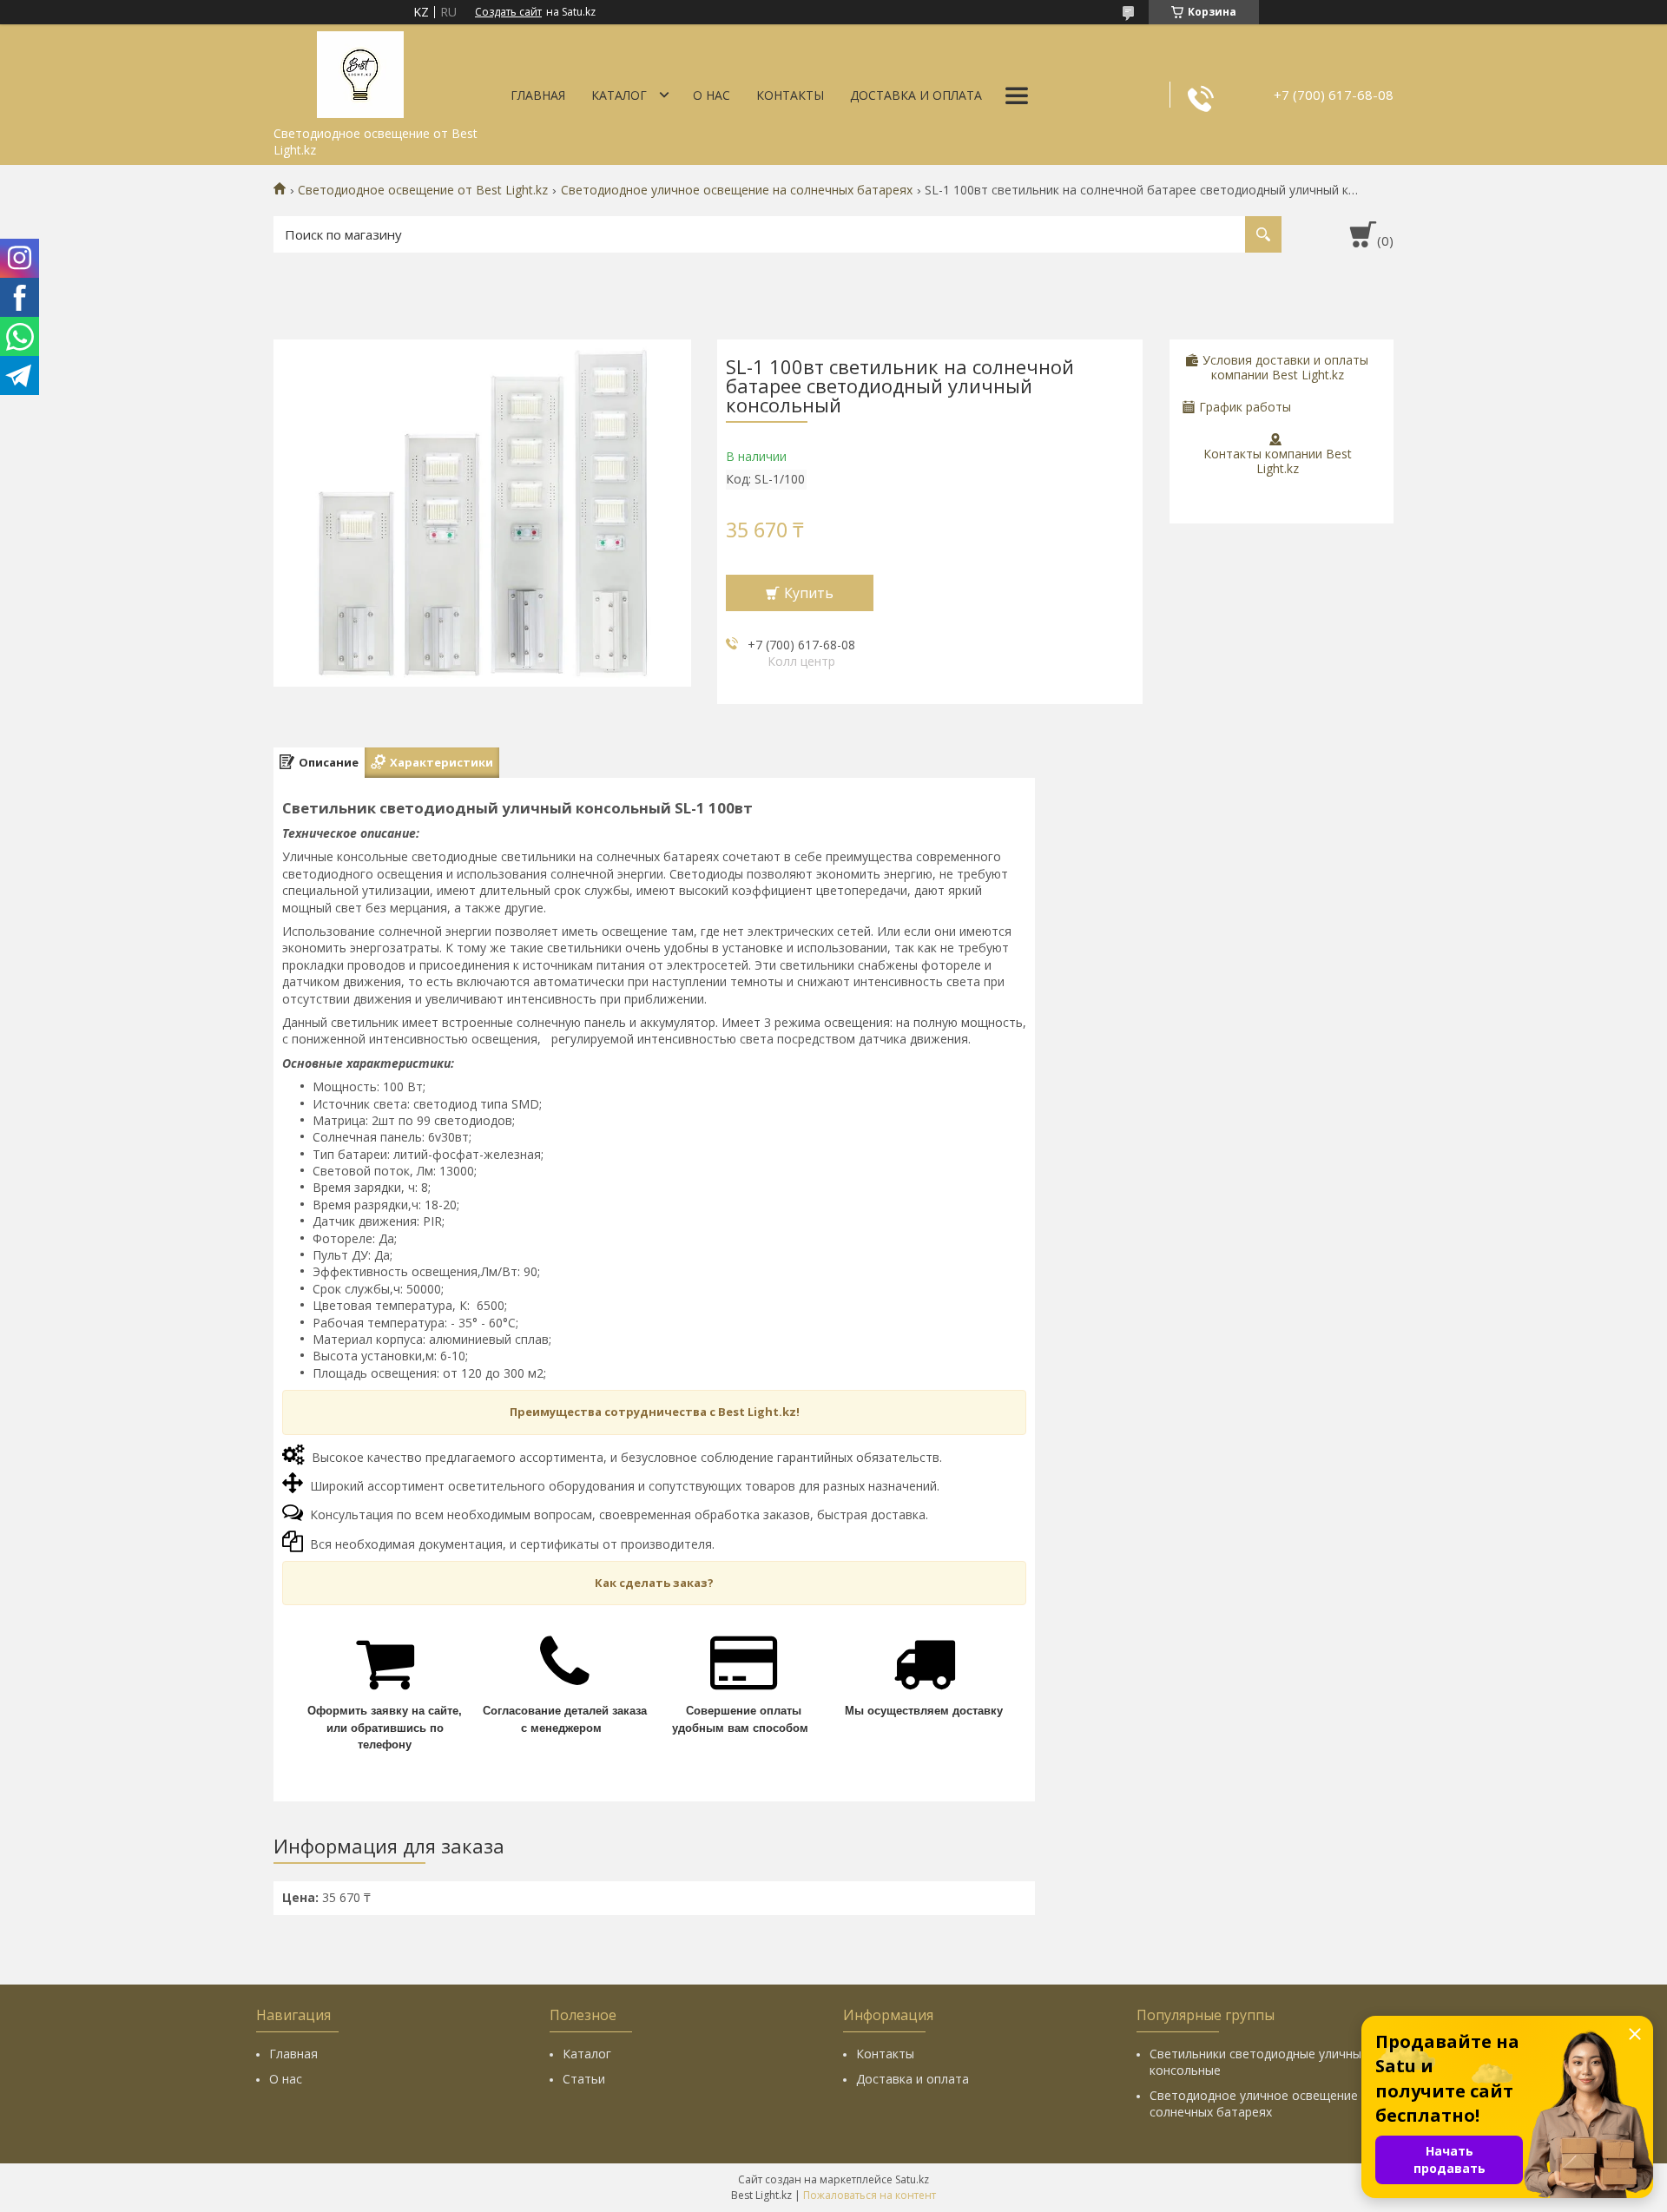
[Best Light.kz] (360, 71)
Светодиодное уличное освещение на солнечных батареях (737, 190)
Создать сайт (508, 12)
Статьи (584, 2079)
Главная (538, 95)
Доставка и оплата (916, 95)
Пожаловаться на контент (870, 2195)
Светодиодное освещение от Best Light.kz (423, 190)
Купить (809, 593)
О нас (712, 95)
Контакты (790, 95)
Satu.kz (912, 2179)
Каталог (619, 95)
